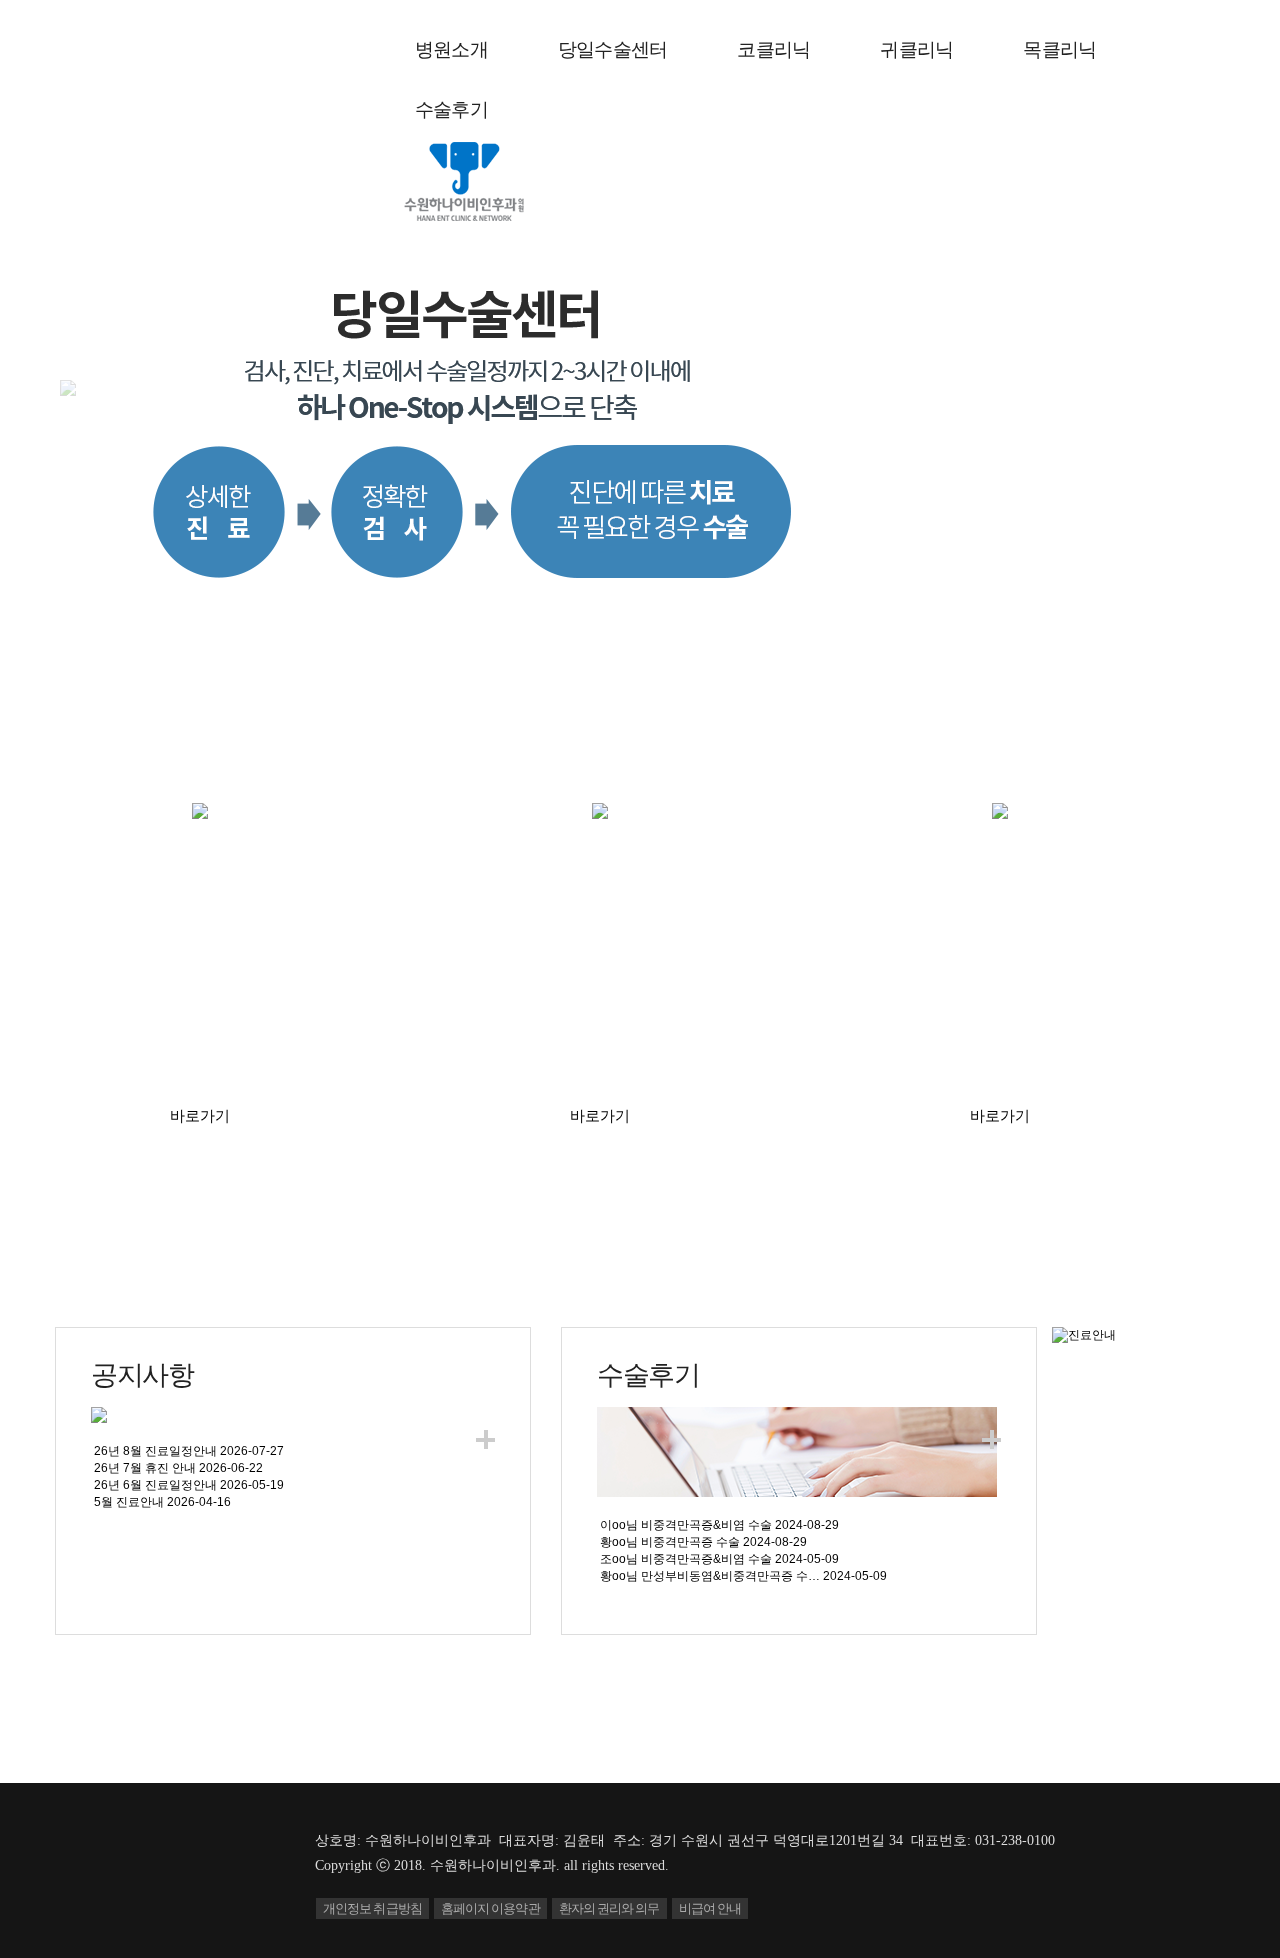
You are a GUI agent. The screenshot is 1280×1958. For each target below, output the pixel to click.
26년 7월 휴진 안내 (145, 1468)
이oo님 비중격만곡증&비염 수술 (686, 1525)
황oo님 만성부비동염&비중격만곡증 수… (710, 1576)
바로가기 (200, 1116)
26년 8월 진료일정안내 (155, 1451)
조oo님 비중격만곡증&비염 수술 (686, 1559)
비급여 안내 (710, 1908)
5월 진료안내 (129, 1502)
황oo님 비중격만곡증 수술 (670, 1542)
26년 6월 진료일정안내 (155, 1485)
